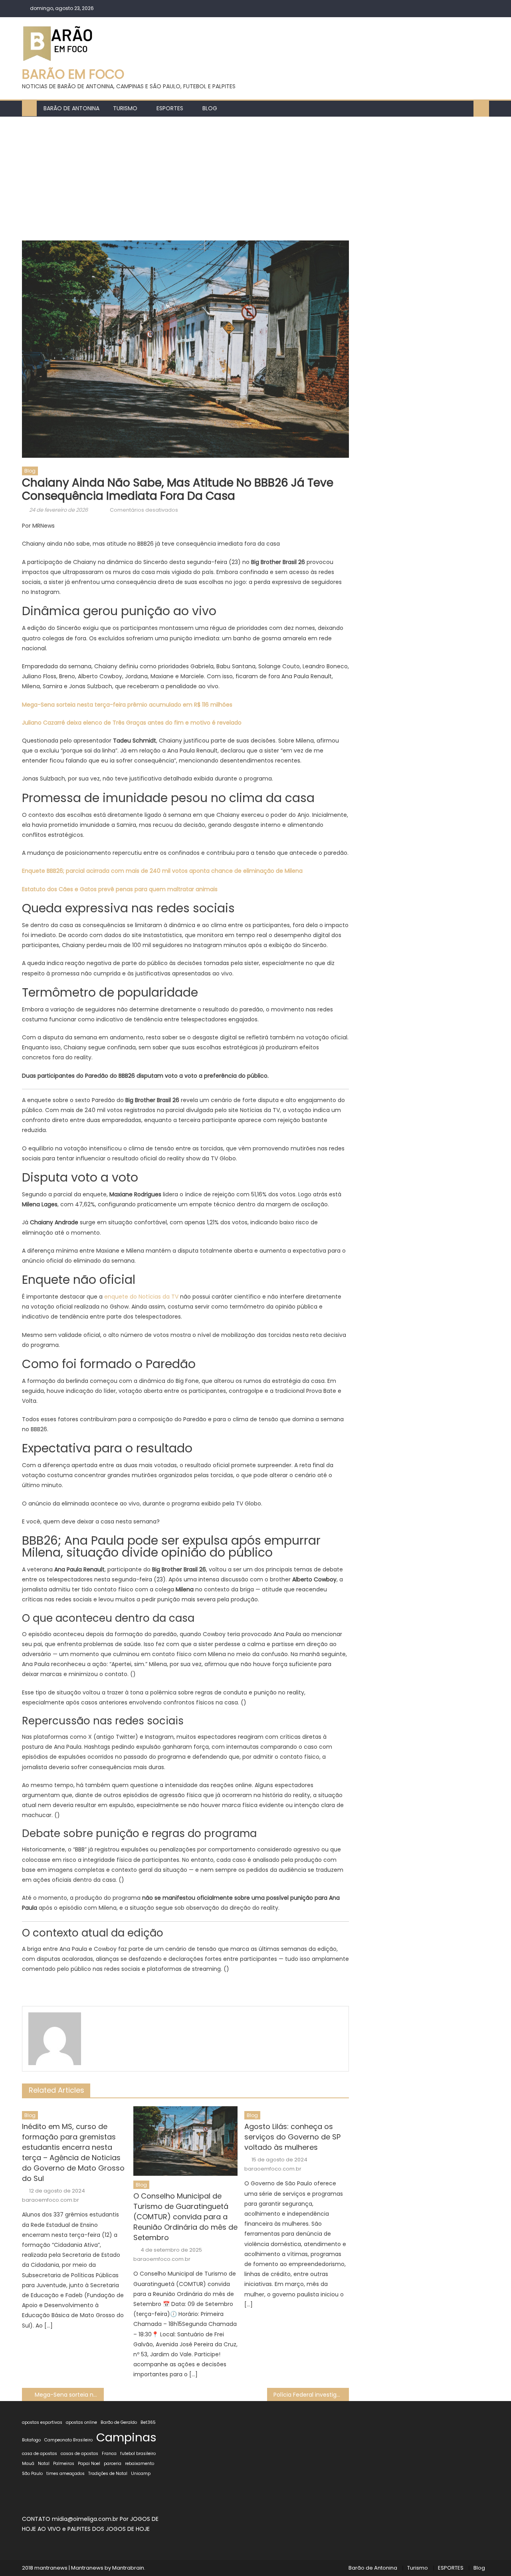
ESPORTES (170, 108)
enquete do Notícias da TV (141, 1297)
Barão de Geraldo (119, 2422)
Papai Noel (89, 2464)
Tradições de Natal (108, 2474)
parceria (113, 2464)
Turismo (125, 108)
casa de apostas (40, 2454)
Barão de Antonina (71, 108)
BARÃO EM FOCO (73, 74)
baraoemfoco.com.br (51, 2200)
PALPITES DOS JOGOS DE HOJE (109, 2529)
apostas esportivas (42, 2422)
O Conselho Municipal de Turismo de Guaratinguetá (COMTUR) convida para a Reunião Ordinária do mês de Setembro (185, 2217)
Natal (44, 2464)
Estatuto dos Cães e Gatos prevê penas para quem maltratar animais (120, 889)
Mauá (28, 2464)
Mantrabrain (128, 2568)
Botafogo (31, 2440)
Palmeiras (64, 2464)
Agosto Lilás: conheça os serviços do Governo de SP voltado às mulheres (292, 2137)
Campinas (126, 2437)
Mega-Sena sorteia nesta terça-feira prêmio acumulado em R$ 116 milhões (127, 705)
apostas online (81, 2422)
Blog (210, 108)
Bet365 (148, 2422)
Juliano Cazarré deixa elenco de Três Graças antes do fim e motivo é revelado (132, 723)
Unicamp (141, 2474)
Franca (109, 2454)
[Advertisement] (255, 177)
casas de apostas (79, 2454)
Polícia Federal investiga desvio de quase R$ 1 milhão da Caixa (311, 2395)
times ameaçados (65, 2474)
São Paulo (32, 2474)
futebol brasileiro (138, 2454)
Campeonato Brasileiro (68, 2440)
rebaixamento (140, 2464)
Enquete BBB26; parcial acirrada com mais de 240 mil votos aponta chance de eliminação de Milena (162, 871)
